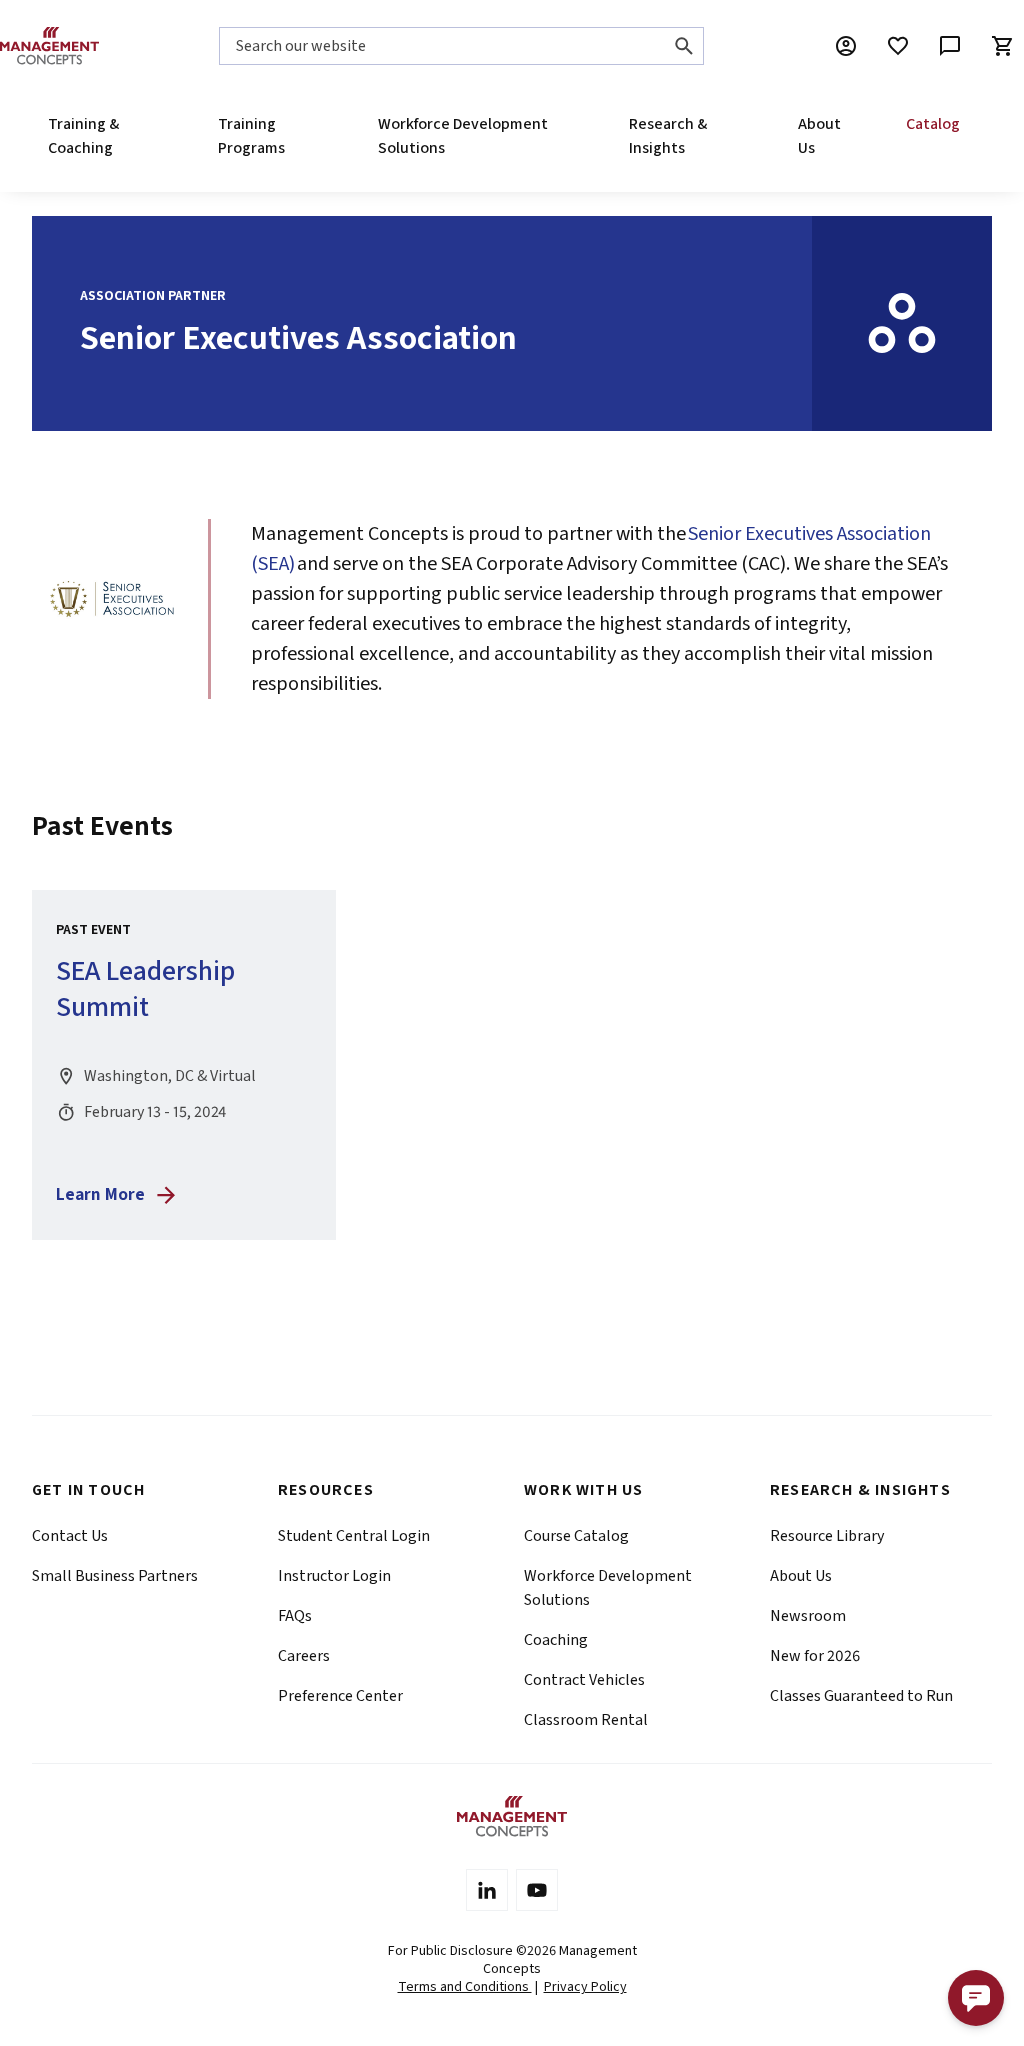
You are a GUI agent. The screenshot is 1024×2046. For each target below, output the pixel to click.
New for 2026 (815, 1656)
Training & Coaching (83, 136)
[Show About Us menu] (841, 136)
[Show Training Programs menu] (314, 136)
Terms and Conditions (465, 1987)
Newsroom (808, 1616)
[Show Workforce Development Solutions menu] (565, 136)
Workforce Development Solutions (463, 136)
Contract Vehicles (584, 1680)
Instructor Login (334, 1576)
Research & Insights (668, 136)
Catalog (933, 124)
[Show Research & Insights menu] (733, 136)
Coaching (556, 1640)
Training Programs (251, 136)
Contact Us (70, 1536)
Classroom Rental (586, 1720)
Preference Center (340, 1696)
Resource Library (827, 1536)
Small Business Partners (115, 1576)
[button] (976, 1998)
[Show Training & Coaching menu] (153, 136)
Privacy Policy (585, 1987)
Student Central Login (354, 1536)
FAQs (295, 1616)
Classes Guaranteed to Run (861, 1696)
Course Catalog (576, 1536)
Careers (304, 1656)
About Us (819, 136)
